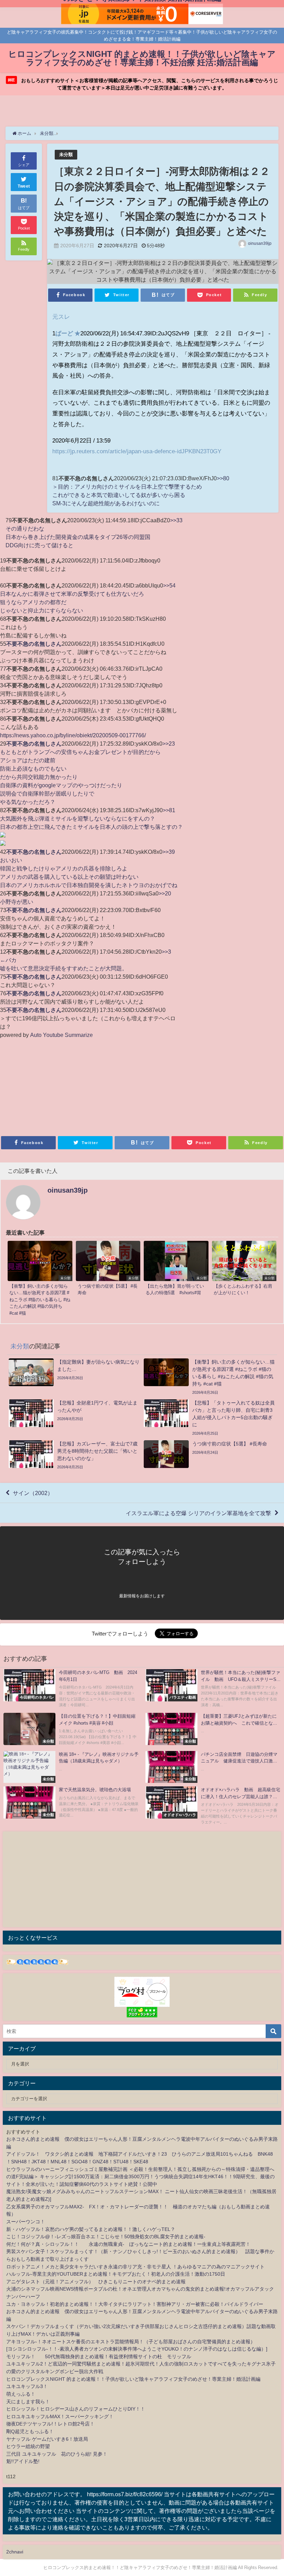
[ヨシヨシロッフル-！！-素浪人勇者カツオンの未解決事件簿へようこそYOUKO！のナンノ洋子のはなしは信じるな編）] (137, 2349)
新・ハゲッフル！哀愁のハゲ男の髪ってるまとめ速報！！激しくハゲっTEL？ (91, 2229)
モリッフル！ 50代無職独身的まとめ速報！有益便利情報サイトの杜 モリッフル (99, 2356)
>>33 (176, 520)
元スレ (61, 316)
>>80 (223, 478)
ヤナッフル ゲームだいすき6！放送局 (47, 2439)
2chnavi (15, 2552)
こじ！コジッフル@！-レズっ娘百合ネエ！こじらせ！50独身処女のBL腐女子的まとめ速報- (106, 2236)
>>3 (166, 952)
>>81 (169, 810)
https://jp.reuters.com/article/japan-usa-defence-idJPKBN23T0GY (137, 451)
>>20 (165, 893)
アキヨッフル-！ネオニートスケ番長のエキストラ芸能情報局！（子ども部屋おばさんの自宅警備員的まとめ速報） (131, 2342)
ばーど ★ (68, 333)
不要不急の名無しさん (34, 644)
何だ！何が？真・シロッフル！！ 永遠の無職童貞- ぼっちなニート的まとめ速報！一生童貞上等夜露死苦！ (128, 2244)
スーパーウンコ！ (26, 2222)
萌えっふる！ (21, 2394)
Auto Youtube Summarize (61, 1035)
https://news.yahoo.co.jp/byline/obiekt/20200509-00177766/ (73, 735)
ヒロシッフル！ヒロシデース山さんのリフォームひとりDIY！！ (76, 2409)
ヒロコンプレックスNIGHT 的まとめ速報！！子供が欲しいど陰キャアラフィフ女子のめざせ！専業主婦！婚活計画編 (133, 2379)
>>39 (169, 852)
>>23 (169, 744)
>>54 (169, 585)
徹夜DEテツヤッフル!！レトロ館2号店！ (50, 2424)
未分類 (66, 154)
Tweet (24, 186)
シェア (24, 165)
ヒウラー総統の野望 (28, 2446)
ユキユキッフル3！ (27, 2386)
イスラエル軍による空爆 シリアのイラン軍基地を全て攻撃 (198, 1513)
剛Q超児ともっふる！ (30, 2431)
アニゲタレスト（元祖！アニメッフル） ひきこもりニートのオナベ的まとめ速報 (96, 2282)
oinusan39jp (260, 243)
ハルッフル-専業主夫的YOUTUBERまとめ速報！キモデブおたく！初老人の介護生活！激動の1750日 (116, 2274)
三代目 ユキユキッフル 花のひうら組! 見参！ (57, 2454)
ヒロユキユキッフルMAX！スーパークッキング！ (60, 2416)
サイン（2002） (33, 1493)
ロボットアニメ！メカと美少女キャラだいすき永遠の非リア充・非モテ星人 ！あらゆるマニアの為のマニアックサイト (135, 2267)
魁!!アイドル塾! (23, 2461)
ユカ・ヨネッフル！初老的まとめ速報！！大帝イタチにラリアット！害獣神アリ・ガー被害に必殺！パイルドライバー (135, 2304)
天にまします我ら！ (28, 2402)
